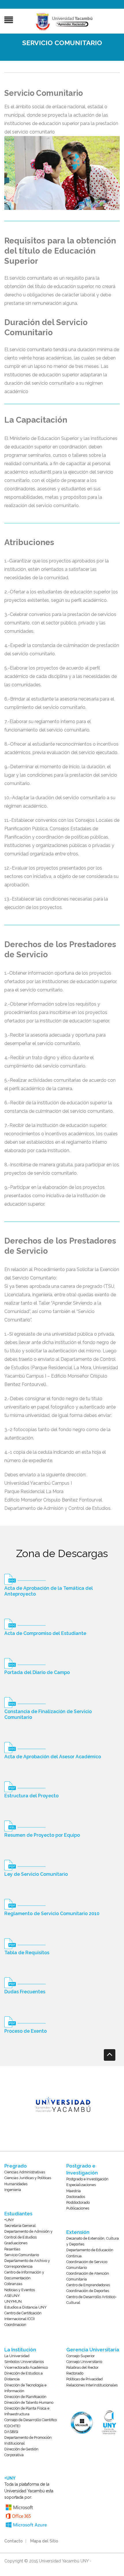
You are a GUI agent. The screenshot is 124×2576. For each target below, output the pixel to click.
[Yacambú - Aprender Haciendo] (65, 22)
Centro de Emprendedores (88, 2285)
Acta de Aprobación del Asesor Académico (53, 1757)
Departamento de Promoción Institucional (28, 2440)
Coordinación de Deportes (88, 2291)
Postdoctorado (78, 2202)
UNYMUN (13, 2301)
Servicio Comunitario (22, 2255)
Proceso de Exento (26, 2031)
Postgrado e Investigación (87, 2179)
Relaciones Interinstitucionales (92, 2385)
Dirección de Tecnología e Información (25, 2388)
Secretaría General (20, 2226)
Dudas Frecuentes (25, 1992)
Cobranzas (13, 2284)
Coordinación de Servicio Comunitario (87, 2265)
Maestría (74, 2191)
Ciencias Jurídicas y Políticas (28, 2178)
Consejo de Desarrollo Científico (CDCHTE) (31, 2423)
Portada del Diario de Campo (37, 1672)
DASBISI (11, 2432)
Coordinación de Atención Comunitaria (88, 2276)
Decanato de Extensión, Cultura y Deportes (93, 2241)
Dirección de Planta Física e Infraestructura (27, 2411)
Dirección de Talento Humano (29, 2402)
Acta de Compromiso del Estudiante (45, 1633)
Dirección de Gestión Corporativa (21, 2452)
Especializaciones (81, 2185)
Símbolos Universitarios (24, 2362)
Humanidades (16, 2184)
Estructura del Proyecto (31, 1796)
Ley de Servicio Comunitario (36, 1874)
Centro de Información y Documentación (24, 2275)
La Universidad (17, 2356)
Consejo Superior (81, 2356)
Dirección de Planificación (25, 2397)
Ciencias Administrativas (25, 2172)
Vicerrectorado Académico (26, 2367)
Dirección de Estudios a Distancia (24, 2376)
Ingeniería (13, 2190)
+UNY (9, 2220)
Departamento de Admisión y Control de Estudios (28, 2234)
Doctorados (76, 2197)
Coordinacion (15, 2325)
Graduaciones (16, 2243)
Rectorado (75, 2373)
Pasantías (12, 2249)
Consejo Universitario (84, 2362)
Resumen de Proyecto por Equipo (42, 1835)
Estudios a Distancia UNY (26, 2307)
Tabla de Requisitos (27, 1953)
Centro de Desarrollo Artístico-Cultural (92, 2300)
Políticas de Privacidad (84, 2379)
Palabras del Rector (82, 2367)
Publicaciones (78, 2208)
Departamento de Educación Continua (90, 2253)
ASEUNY (12, 2296)
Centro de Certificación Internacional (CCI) (23, 2316)
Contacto (14, 2541)
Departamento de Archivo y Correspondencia (27, 2264)
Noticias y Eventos (20, 2290)
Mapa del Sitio (44, 2541)
